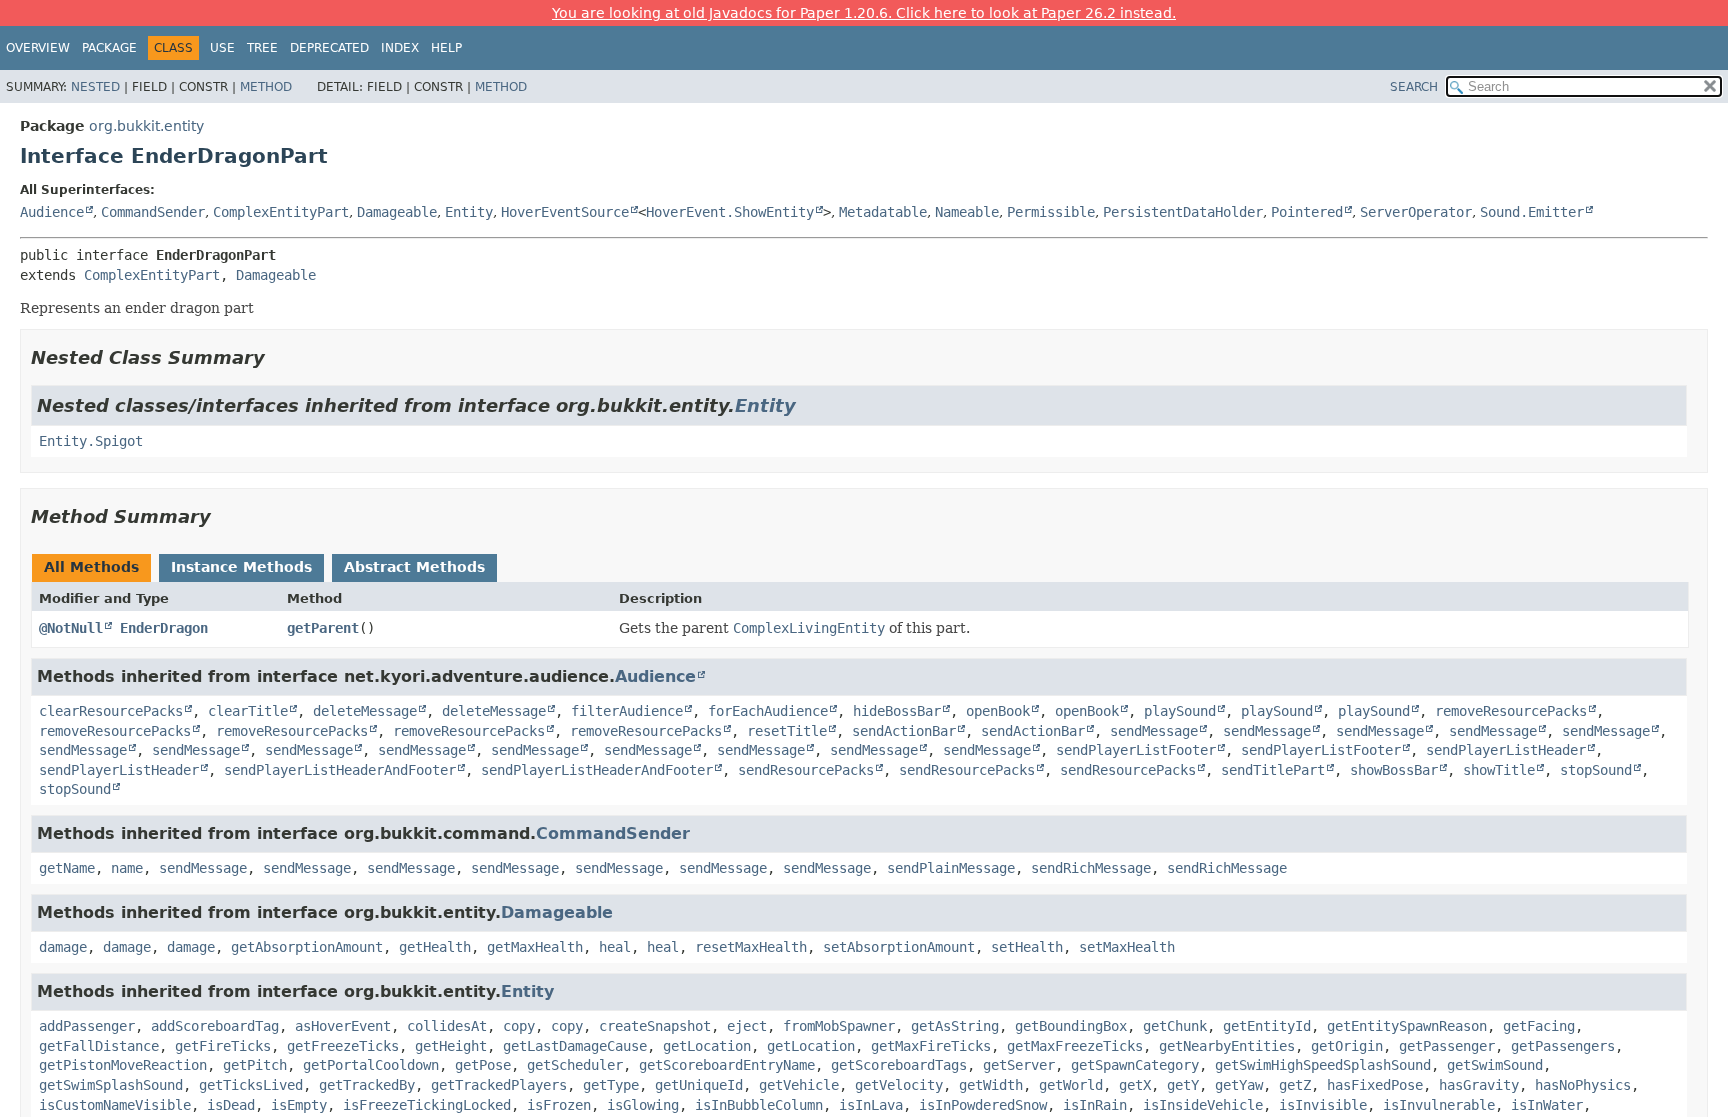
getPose (483, 1065)
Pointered (1307, 212)
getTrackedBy (367, 1085)
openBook (998, 711)
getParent (323, 628)
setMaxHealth (1127, 947)
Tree (262, 48)
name (127, 868)
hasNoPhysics (1583, 1085)
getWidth (991, 1085)
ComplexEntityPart (281, 212)
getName (67, 868)
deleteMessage (365, 711)
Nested (95, 87)
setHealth (1027, 947)
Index (400, 48)
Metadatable (883, 212)
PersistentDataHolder (1183, 212)
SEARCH (1414, 87)
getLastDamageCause (575, 1046)
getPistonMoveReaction (123, 1065)
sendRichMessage (1091, 868)
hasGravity (1479, 1085)
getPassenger (1447, 1046)
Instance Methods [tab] (241, 567)
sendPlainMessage (951, 868)
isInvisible (1323, 1105)
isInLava (871, 1105)
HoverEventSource (565, 212)
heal (615, 947)
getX (1135, 1085)
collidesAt (447, 1026)
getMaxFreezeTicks (1075, 1046)
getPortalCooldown (371, 1065)
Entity (469, 212)
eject (747, 1026)
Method (266, 87)
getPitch (255, 1065)
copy (519, 1026)
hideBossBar (897, 711)
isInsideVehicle (1203, 1105)
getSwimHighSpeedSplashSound (1323, 1065)
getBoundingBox (1071, 1026)
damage (63, 947)
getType (611, 1085)
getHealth (435, 947)
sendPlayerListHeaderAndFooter (340, 770)
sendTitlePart (1273, 770)
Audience (52, 212)
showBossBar (1394, 770)
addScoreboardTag (215, 1026)
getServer (1019, 1065)
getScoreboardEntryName (727, 1065)
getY (1183, 1085)
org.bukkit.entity (146, 126)
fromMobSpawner (839, 1026)
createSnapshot (655, 1026)
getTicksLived (251, 1085)
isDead (231, 1105)
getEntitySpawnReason (1407, 1026)
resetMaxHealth (751, 947)
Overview (38, 48)
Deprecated (329, 48)
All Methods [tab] (91, 567)
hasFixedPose (1375, 1085)
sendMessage (1154, 731)
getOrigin (1347, 1046)
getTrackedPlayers (499, 1085)
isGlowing (643, 1105)
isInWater (1547, 1105)
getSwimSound (1495, 1065)
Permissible (1051, 212)
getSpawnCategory (1135, 1065)
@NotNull (71, 628)
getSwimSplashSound (111, 1085)
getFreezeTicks (343, 1046)
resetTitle (787, 731)
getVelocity (899, 1085)
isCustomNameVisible (115, 1105)
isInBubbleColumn (759, 1105)
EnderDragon (164, 628)
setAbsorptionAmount (899, 947)
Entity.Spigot (91, 441)
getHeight (451, 1046)
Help (446, 48)
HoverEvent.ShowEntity (730, 212)
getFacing (1539, 1026)
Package (109, 48)
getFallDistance (99, 1046)
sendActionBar (904, 731)
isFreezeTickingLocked (427, 1105)
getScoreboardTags (899, 1065)
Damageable (397, 212)
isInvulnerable (1439, 1105)
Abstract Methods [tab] (414, 567)
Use (222, 48)
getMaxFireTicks (931, 1046)
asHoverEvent (343, 1026)
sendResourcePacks (806, 770)
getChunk (1175, 1026)
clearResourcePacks (111, 711)
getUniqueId (699, 1085)
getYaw (1239, 1085)
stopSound (1596, 770)
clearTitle (248, 711)
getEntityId (1267, 1026)
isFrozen (559, 1105)
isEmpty (299, 1105)
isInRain (1095, 1105)
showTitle (1499, 770)
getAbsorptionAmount (307, 947)
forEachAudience (768, 711)
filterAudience (627, 711)
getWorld (1071, 1085)
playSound (1180, 711)
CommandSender (153, 212)
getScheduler (575, 1065)
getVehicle (799, 1085)
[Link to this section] (279, 357)
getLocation (707, 1046)
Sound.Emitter (1532, 212)
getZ (1295, 1085)
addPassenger (87, 1026)
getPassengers (1563, 1046)
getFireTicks (223, 1046)
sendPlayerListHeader (1506, 750)
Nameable (967, 212)
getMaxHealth (535, 947)
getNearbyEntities (1227, 1046)
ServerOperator (1416, 212)
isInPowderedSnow (983, 1105)
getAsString (955, 1026)
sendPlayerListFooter (1136, 750)
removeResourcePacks (1511, 711)
